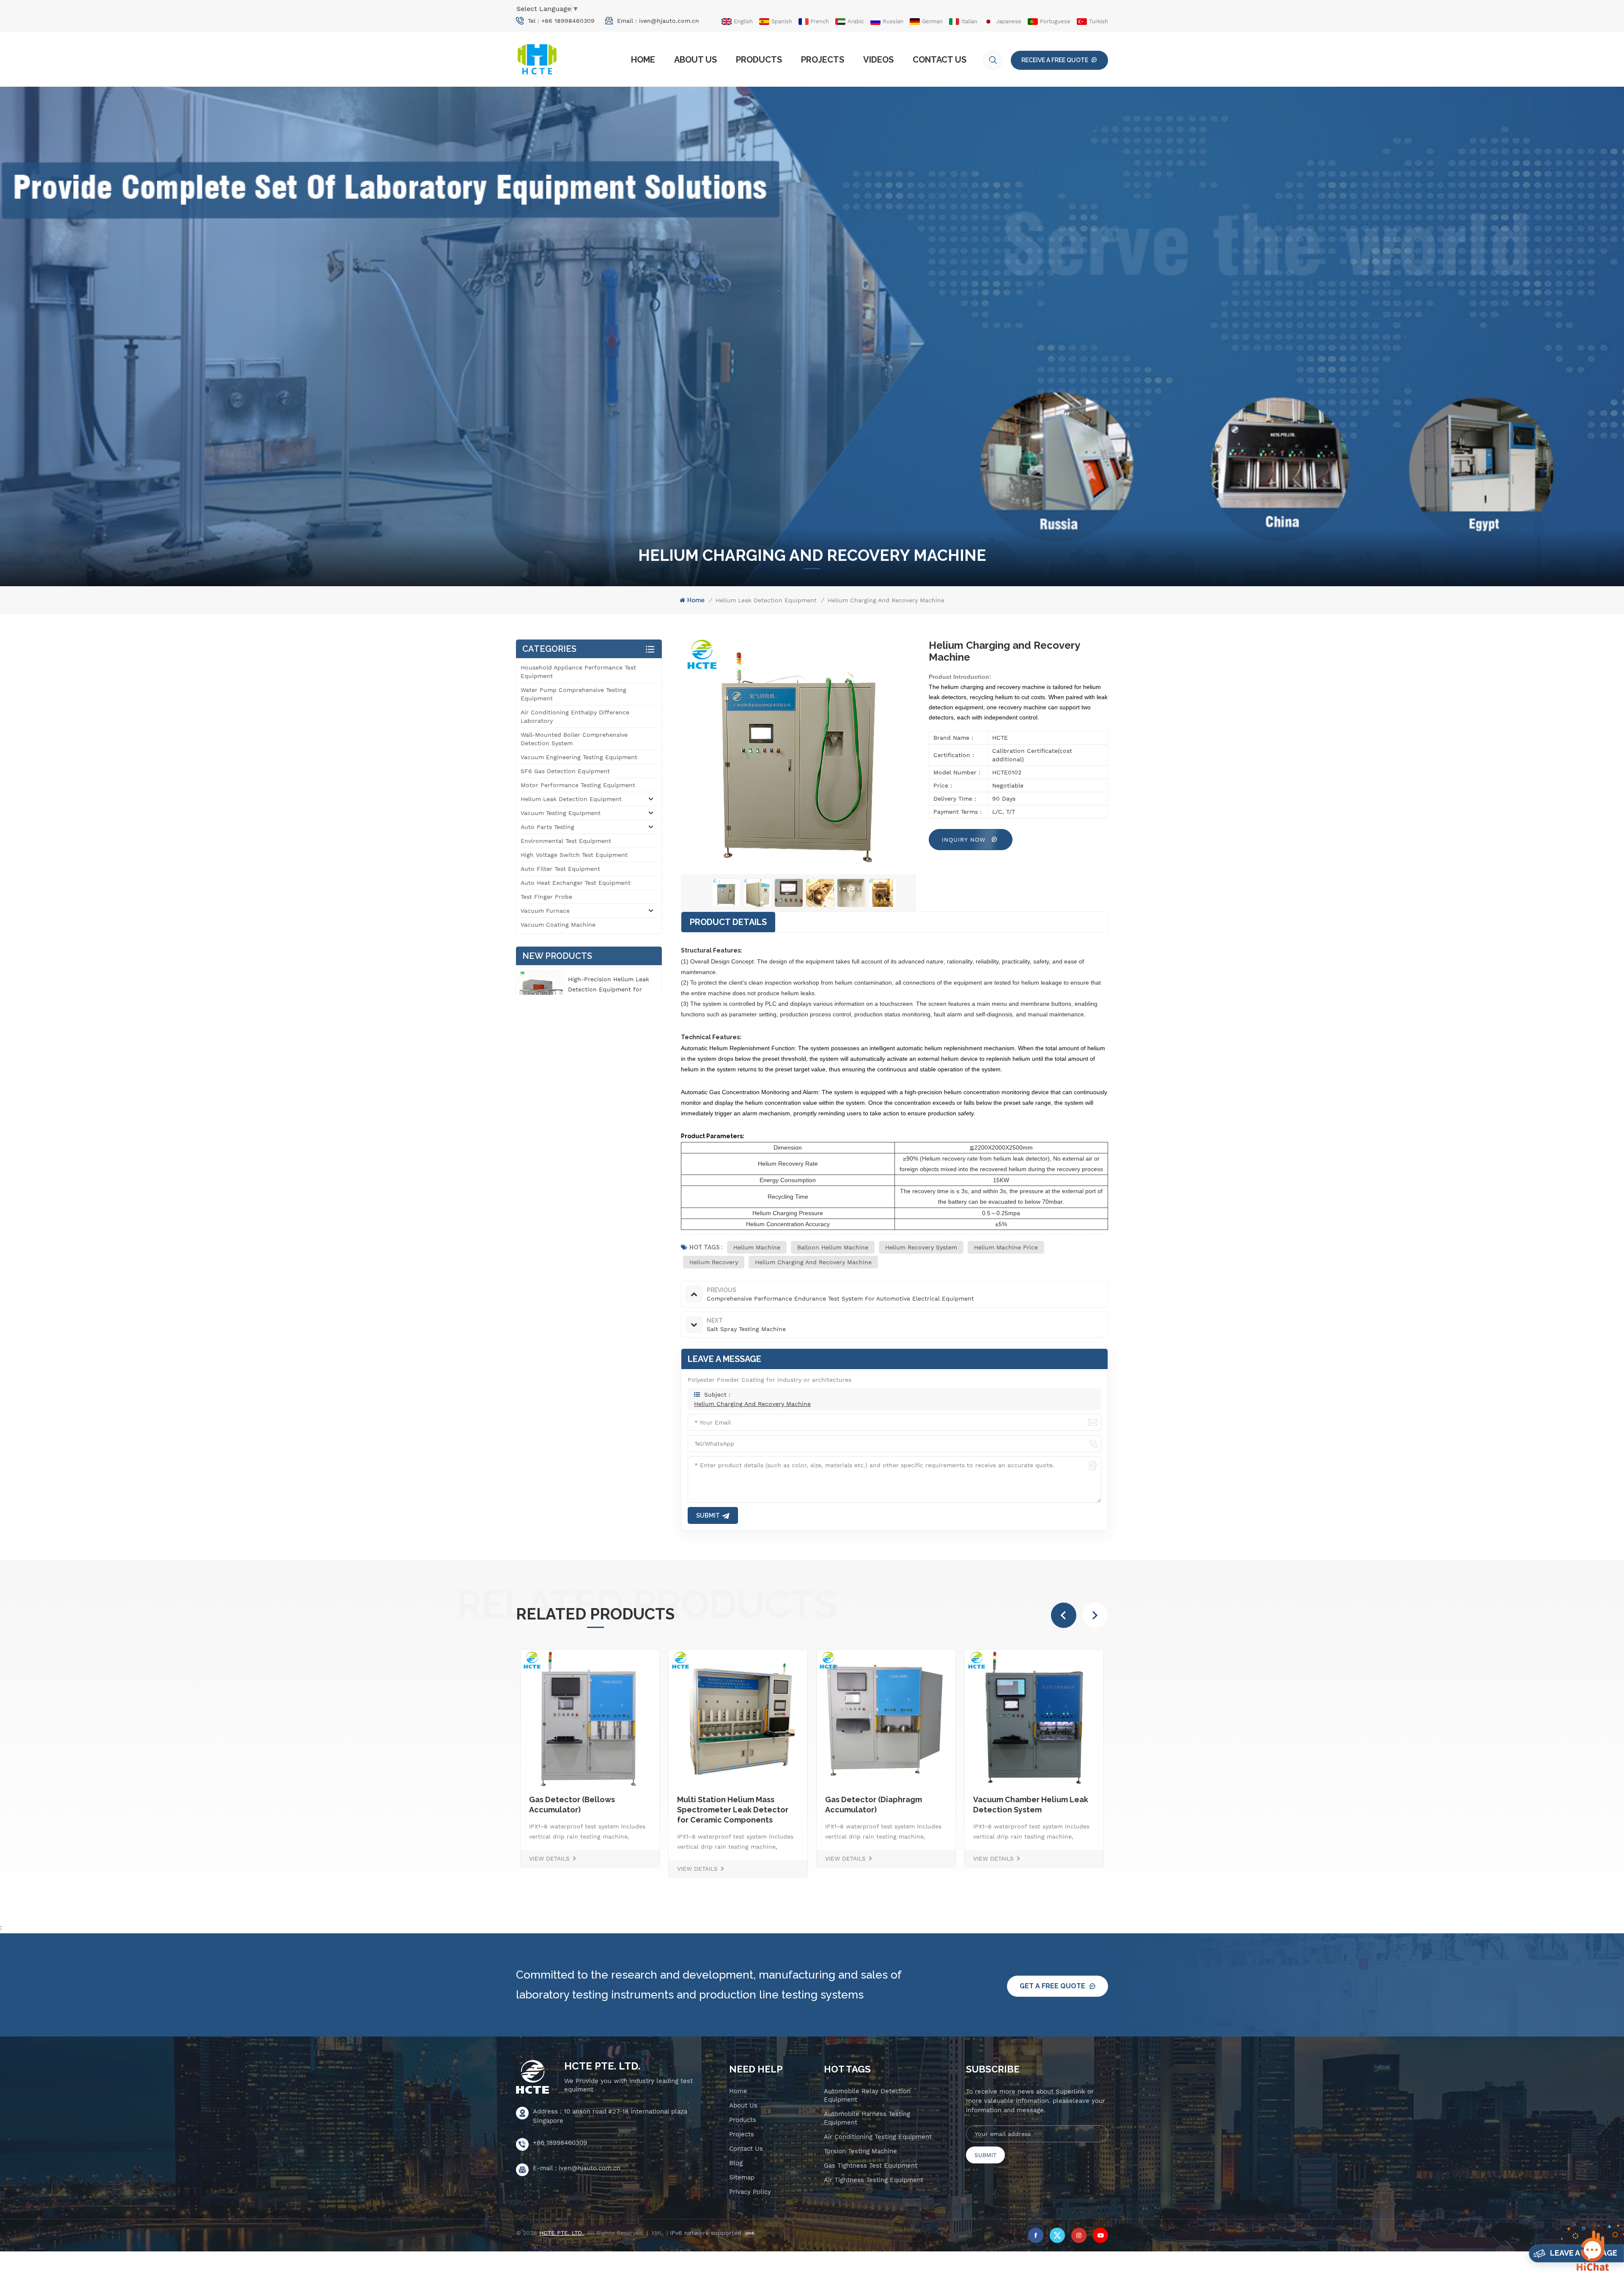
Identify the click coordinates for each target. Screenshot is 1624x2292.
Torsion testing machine (860, 2151)
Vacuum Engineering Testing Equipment (579, 757)
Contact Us (940, 60)
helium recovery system (921, 1247)
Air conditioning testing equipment (878, 2137)
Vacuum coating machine (558, 925)
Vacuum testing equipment (561, 813)
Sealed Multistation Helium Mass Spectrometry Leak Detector (778, 1810)
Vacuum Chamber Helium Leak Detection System (636, 1805)
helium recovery (714, 1262)
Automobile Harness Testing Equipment (867, 2118)
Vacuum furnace (545, 911)
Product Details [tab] (728, 922)
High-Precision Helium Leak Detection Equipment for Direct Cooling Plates (609, 989)
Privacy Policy (750, 2192)
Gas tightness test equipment (871, 2166)
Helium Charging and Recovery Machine (813, 1262)
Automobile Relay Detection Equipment (867, 2095)
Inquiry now (965, 840)
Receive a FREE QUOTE (1055, 60)
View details (599, 1858)
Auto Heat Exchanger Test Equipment (576, 883)
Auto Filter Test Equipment (560, 869)
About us (695, 60)
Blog (736, 2163)
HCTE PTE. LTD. (602, 2066)
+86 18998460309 (568, 21)
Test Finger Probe (546, 897)
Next (1095, 1615)
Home (643, 60)
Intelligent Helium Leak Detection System (1067, 1805)
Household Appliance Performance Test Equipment (578, 672)
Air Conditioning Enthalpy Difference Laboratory (575, 716)
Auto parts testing (547, 827)
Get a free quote (1052, 1986)
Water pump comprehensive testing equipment (573, 694)
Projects (823, 60)
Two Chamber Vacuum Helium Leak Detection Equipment (931, 1805)
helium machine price (1006, 1247)
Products (759, 60)
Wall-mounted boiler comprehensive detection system (574, 739)
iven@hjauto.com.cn (669, 21)
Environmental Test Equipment (566, 841)
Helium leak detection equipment (766, 600)
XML (657, 2233)
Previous (1064, 1615)
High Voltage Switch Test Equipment (574, 855)
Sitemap (742, 2177)
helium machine (757, 1247)
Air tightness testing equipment (874, 2180)
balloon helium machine (833, 1247)
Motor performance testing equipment (578, 785)
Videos (878, 60)
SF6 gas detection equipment (565, 771)
